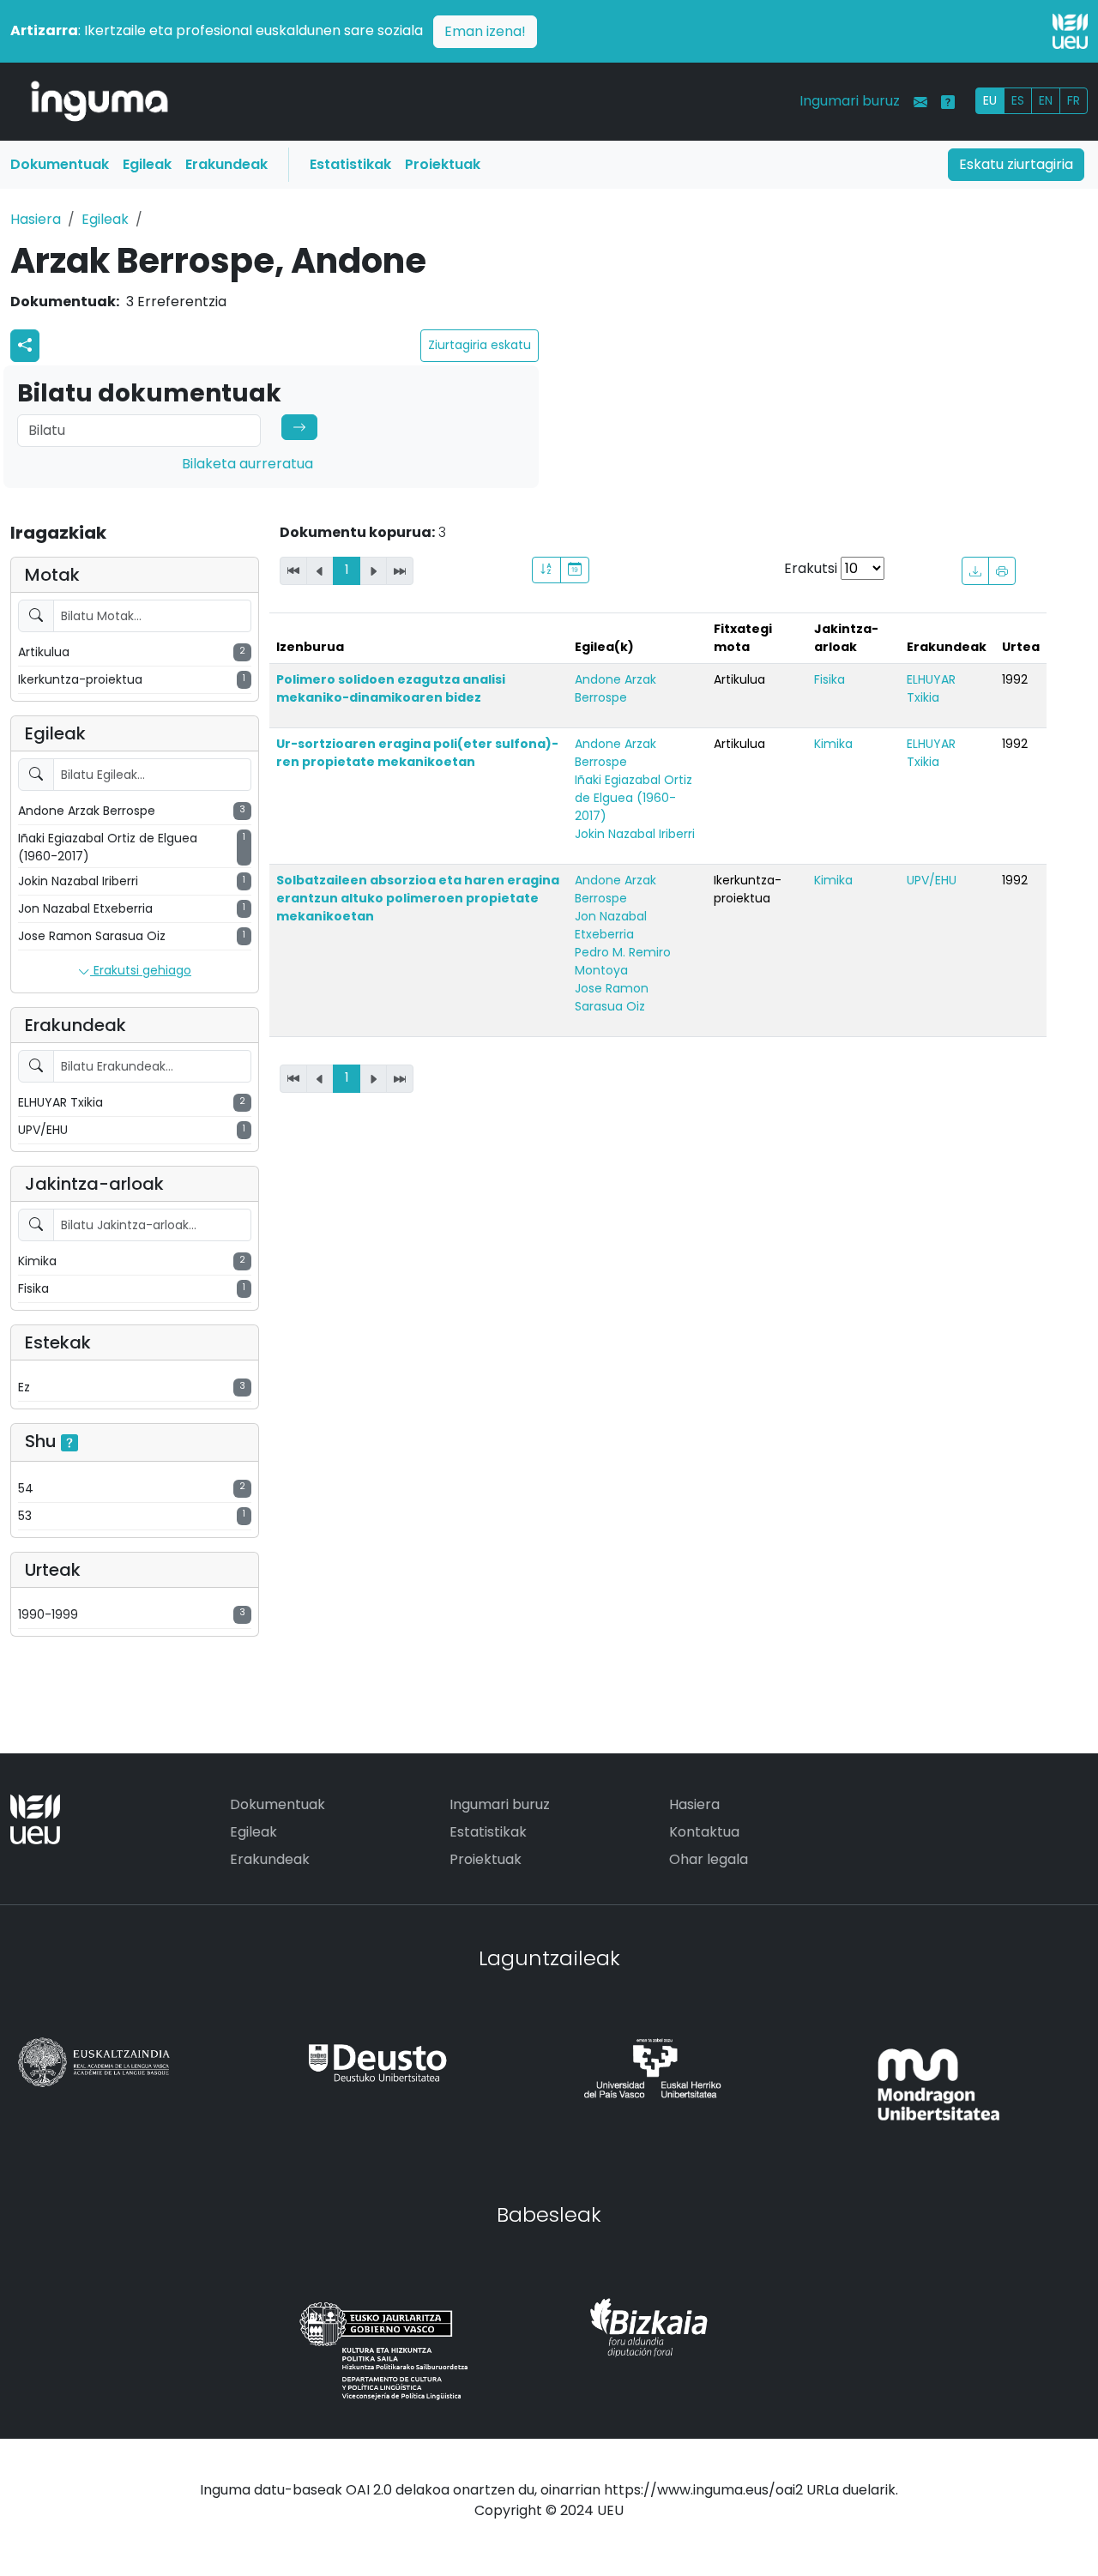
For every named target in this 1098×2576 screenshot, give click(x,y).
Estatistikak (350, 164)
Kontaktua (704, 1832)
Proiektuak (443, 164)
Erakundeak (226, 164)
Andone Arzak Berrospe (615, 688)
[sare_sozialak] (25, 346)
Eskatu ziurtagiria (1016, 164)
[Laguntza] (948, 102)
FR (1074, 100)
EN (1046, 100)
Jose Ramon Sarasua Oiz (612, 997)
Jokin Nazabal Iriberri (635, 834)
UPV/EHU (932, 880)
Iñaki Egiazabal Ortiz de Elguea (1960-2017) (633, 798)
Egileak (147, 164)
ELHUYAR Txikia (931, 688)
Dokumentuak (60, 164)
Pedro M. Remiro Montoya (623, 961)
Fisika (830, 679)
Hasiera (36, 219)
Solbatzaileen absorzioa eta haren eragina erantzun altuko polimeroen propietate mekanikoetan (418, 898)
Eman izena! (485, 31)
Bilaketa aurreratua (247, 464)
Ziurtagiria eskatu (480, 345)
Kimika (833, 744)
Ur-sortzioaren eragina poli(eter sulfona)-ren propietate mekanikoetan (417, 753)
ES (1018, 100)
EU (990, 100)
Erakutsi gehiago (141, 970)
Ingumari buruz (850, 101)
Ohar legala (709, 1859)
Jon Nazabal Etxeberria (611, 925)
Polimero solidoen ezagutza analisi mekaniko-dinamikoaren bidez (391, 688)
